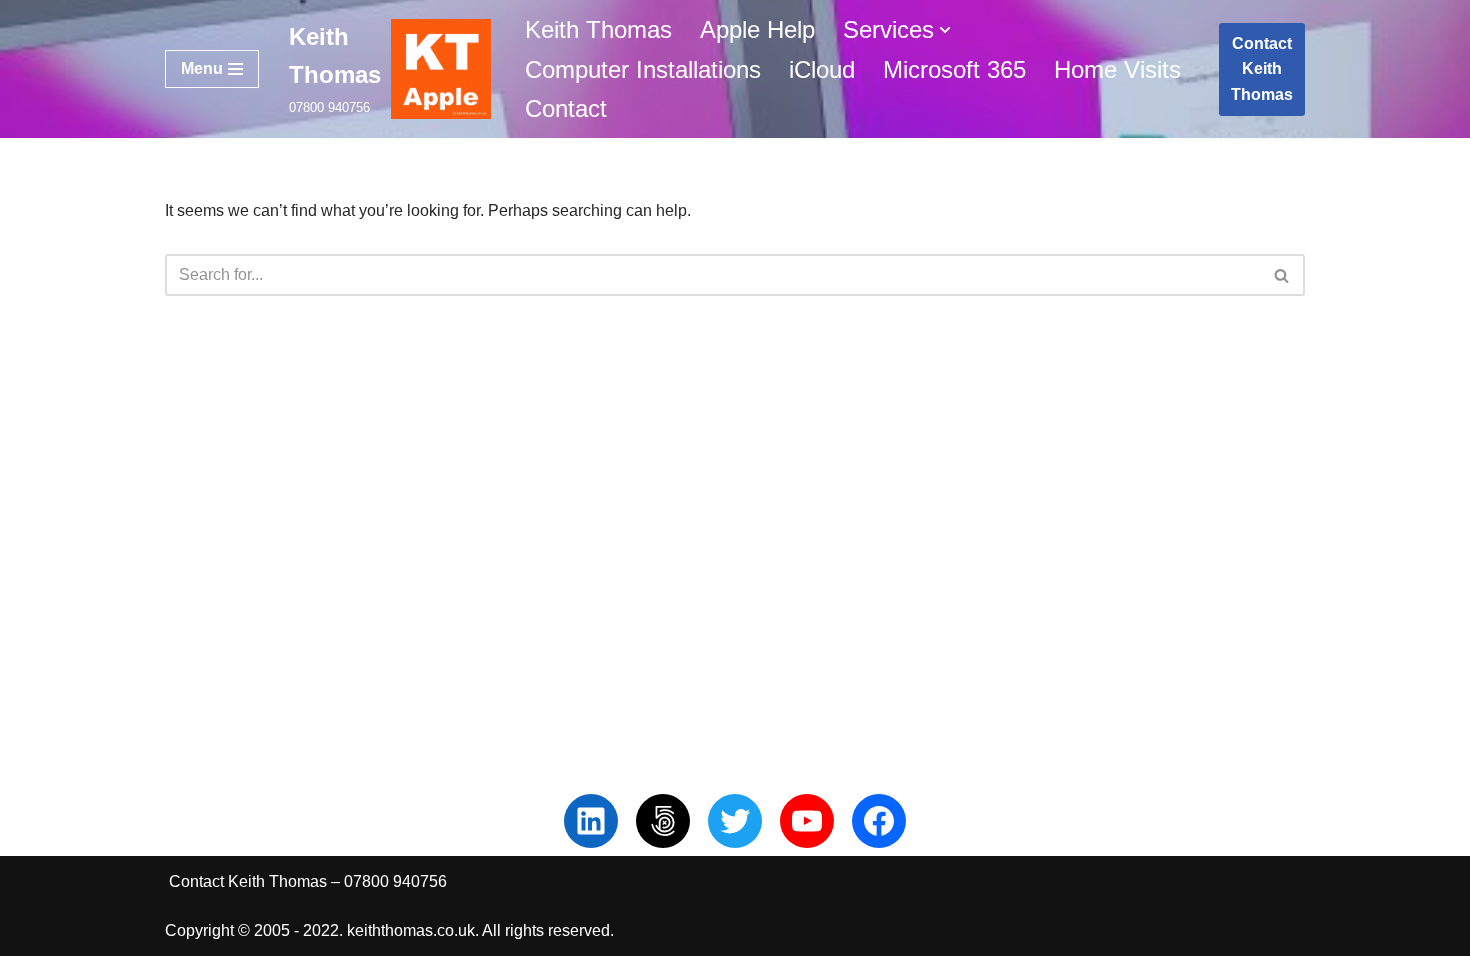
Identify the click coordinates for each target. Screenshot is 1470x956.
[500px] (663, 821)
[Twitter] (735, 821)
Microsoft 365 (954, 69)
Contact (566, 108)
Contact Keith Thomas (1262, 69)
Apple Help (757, 29)
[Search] (1282, 275)
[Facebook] (879, 821)
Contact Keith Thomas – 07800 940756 (308, 881)
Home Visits (1117, 69)
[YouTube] (807, 821)
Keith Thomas (598, 29)
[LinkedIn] (591, 821)
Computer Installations (643, 69)
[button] (945, 30)
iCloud (822, 69)
